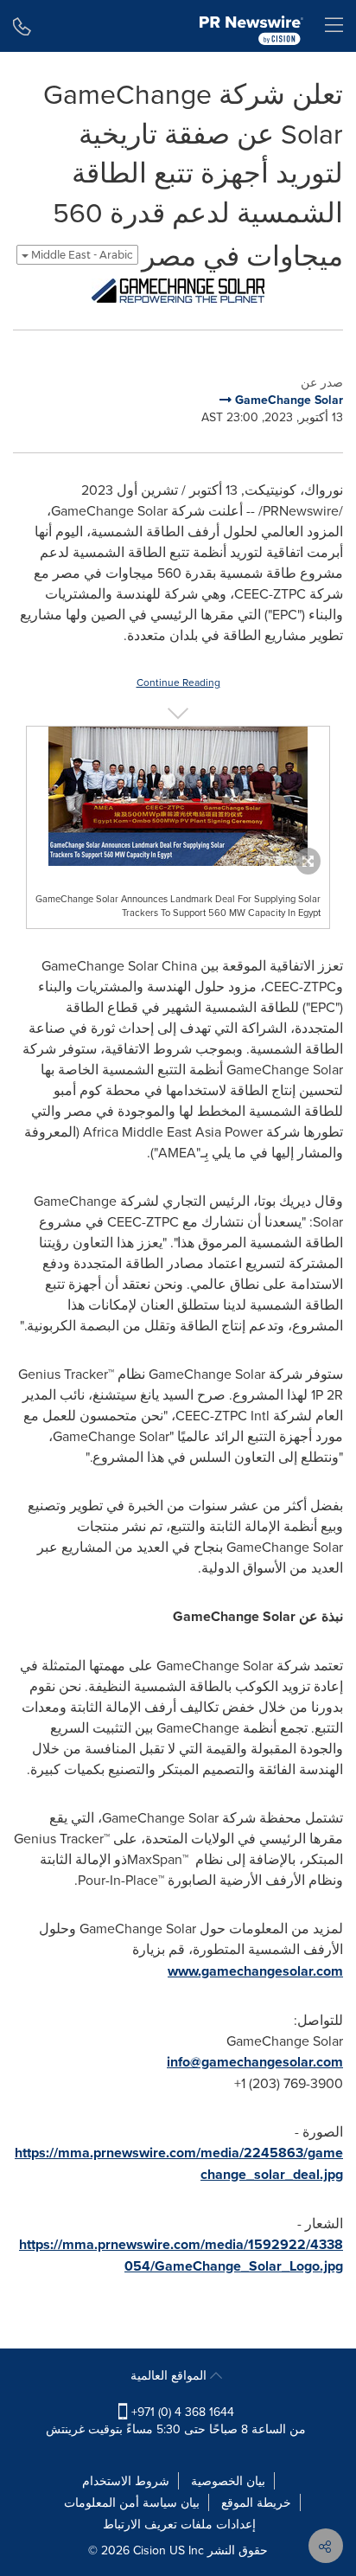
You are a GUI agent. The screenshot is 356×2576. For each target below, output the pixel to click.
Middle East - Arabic (81, 255)
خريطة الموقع (256, 2502)
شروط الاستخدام (126, 2481)
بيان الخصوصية (228, 2481)
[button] (178, 291)
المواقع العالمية (170, 2375)
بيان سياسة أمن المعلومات (132, 2502)
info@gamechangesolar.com (255, 2062)
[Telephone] (22, 26)
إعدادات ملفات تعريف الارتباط (179, 2524)
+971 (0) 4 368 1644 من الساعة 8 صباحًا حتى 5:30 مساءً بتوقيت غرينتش (176, 2420)
